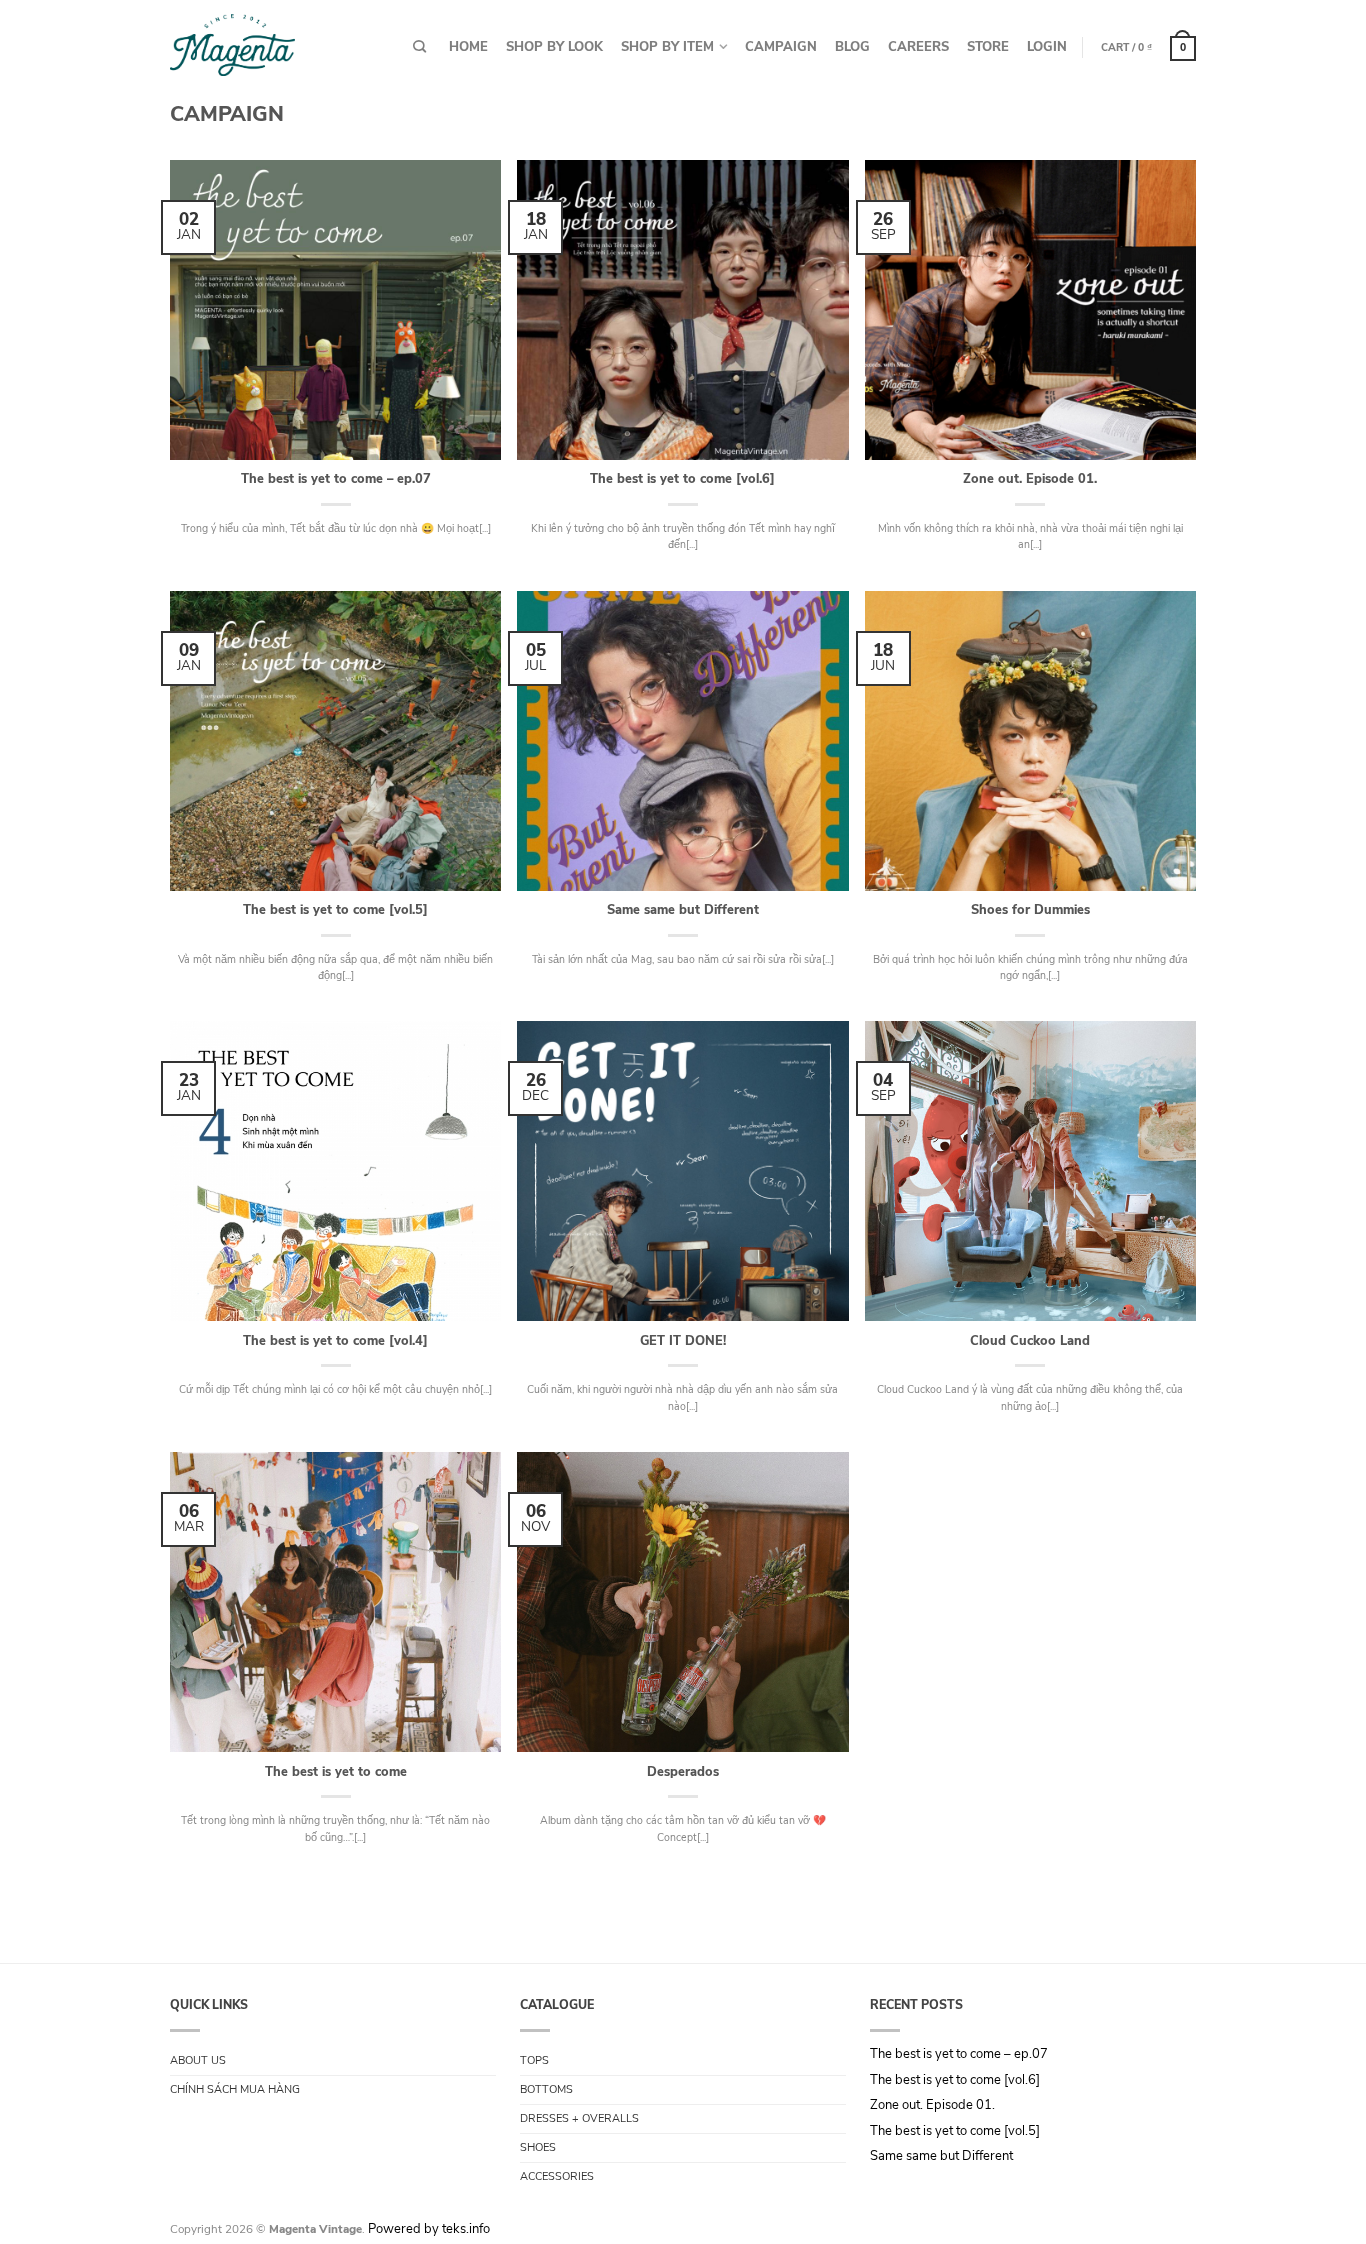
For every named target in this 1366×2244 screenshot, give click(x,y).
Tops (534, 2060)
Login (1047, 47)
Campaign (781, 47)
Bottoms (546, 2089)
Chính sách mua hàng (235, 2089)
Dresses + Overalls (579, 2118)
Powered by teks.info (429, 2229)
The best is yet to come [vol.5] (955, 2132)
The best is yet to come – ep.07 (959, 2055)
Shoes (538, 2147)
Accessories (557, 2176)
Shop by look (554, 47)
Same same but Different (941, 2157)
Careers (918, 47)
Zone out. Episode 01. (932, 2106)
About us (198, 2060)
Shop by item (667, 47)
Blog (852, 47)
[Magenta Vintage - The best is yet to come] (232, 40)
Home (468, 47)
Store (988, 47)
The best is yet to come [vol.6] (955, 2081)
